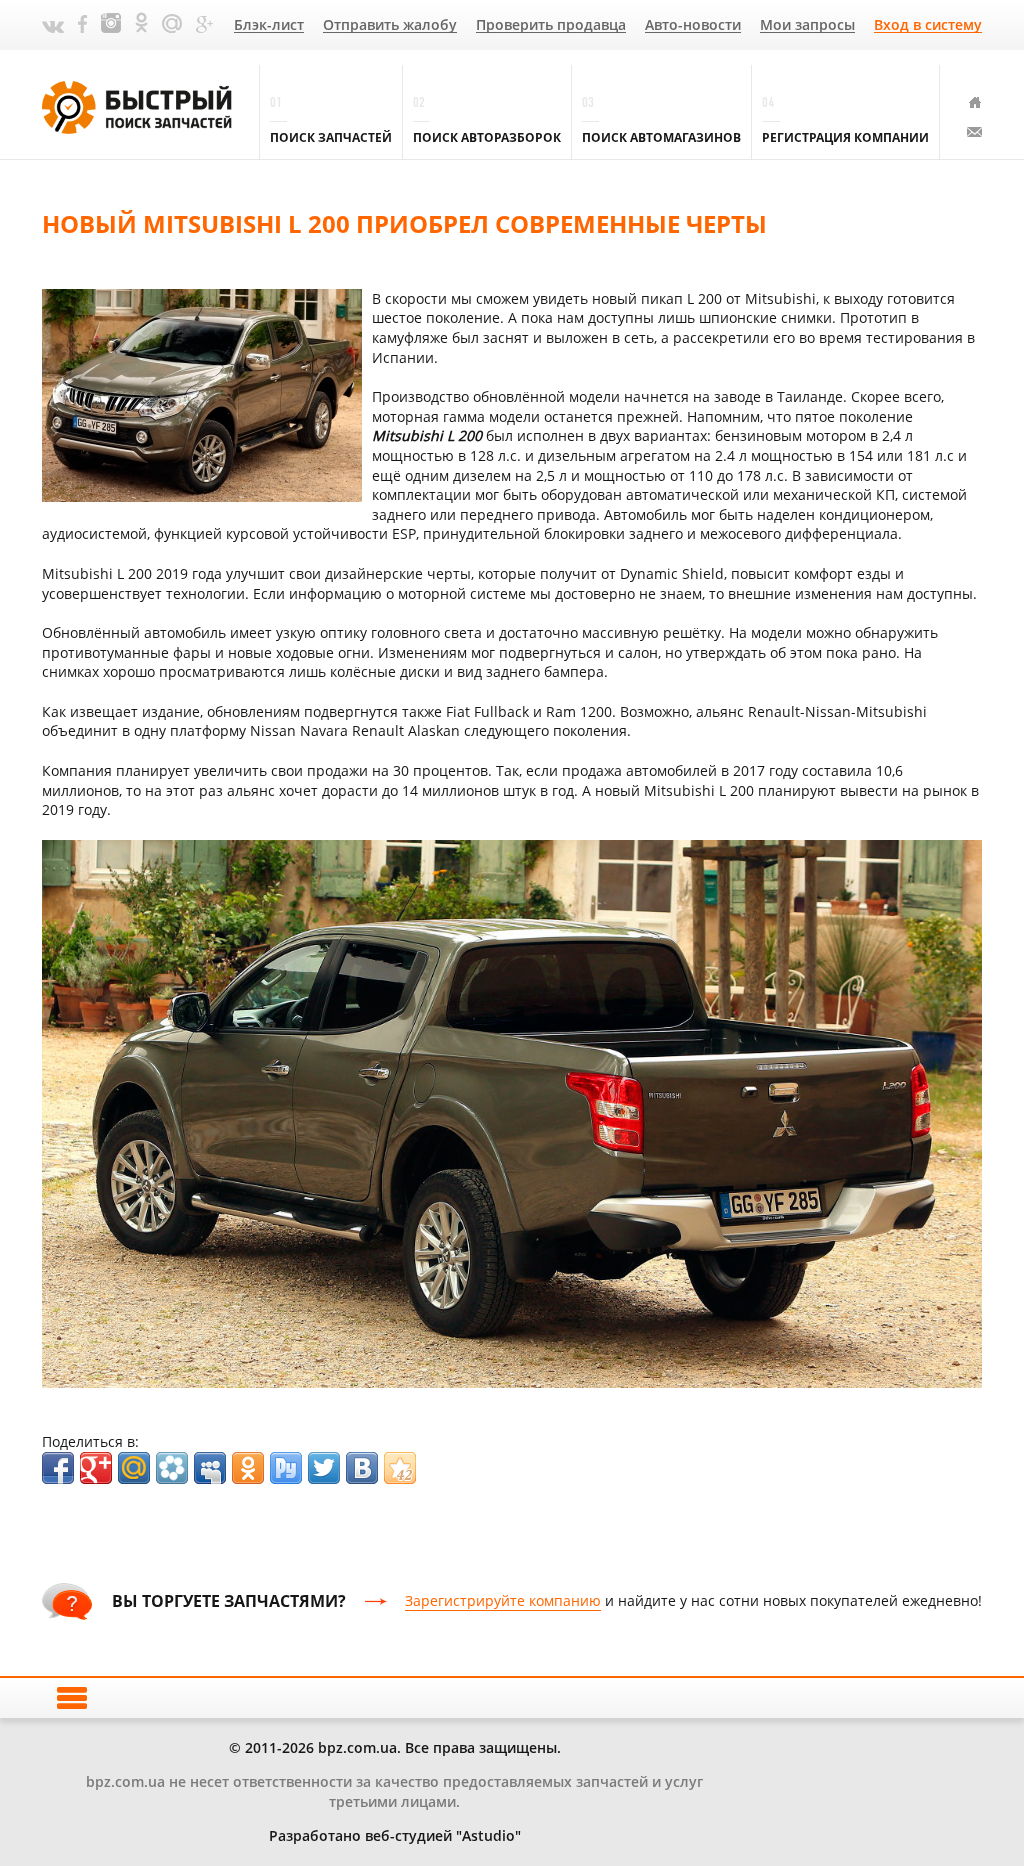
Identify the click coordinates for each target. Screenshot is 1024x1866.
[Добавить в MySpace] (210, 1468)
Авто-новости (693, 25)
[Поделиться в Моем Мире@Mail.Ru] (134, 1468)
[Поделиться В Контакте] (362, 1468)
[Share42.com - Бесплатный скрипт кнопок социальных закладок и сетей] (400, 1468)
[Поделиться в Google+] (96, 1468)
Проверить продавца (551, 25)
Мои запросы (807, 25)
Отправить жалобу (390, 25)
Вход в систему (928, 25)
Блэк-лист (269, 25)
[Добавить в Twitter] (324, 1468)
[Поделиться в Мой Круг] (172, 1468)
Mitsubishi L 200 (427, 435)
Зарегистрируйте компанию (503, 1600)
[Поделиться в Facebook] (58, 1468)
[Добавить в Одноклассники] (248, 1468)
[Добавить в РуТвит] (286, 1468)
